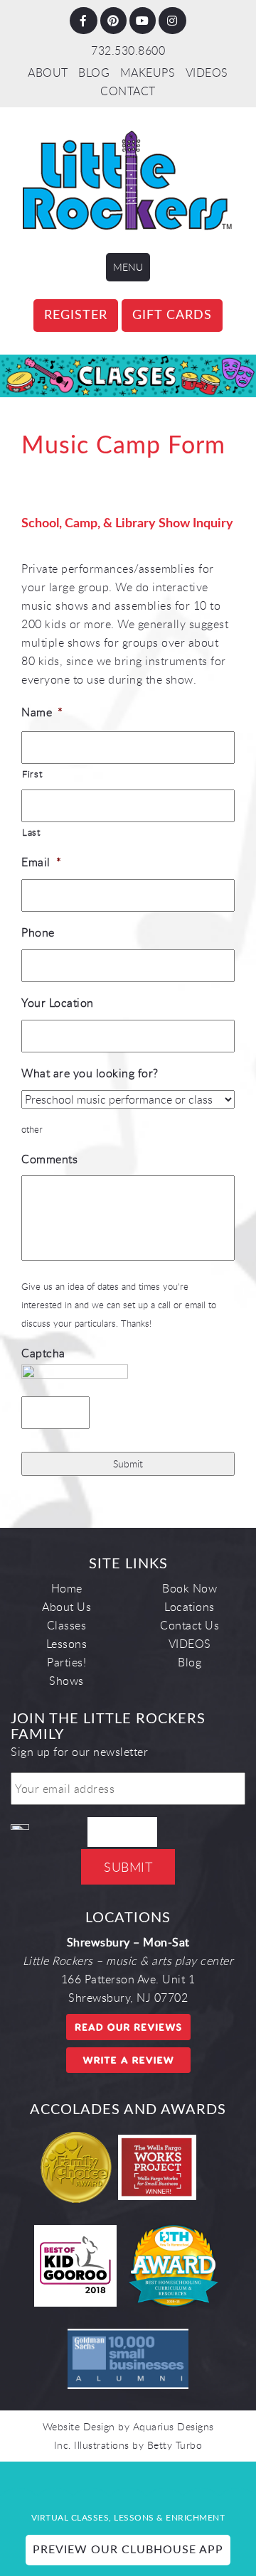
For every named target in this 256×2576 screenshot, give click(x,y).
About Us (66, 1607)
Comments (49, 1159)
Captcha (43, 1353)
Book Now (190, 1588)
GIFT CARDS (172, 316)
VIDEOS (207, 72)
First (32, 774)
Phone (38, 933)
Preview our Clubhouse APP (128, 2550)
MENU (128, 267)
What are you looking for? (90, 1073)
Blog (94, 72)
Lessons (67, 1644)
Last (31, 832)
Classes (67, 1625)
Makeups (148, 72)
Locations (190, 1607)
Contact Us (190, 1625)
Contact (128, 91)
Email (41, 862)
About (48, 72)
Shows (66, 1681)
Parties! (66, 1662)
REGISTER (76, 316)
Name (42, 712)
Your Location (58, 1003)
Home (67, 1588)
